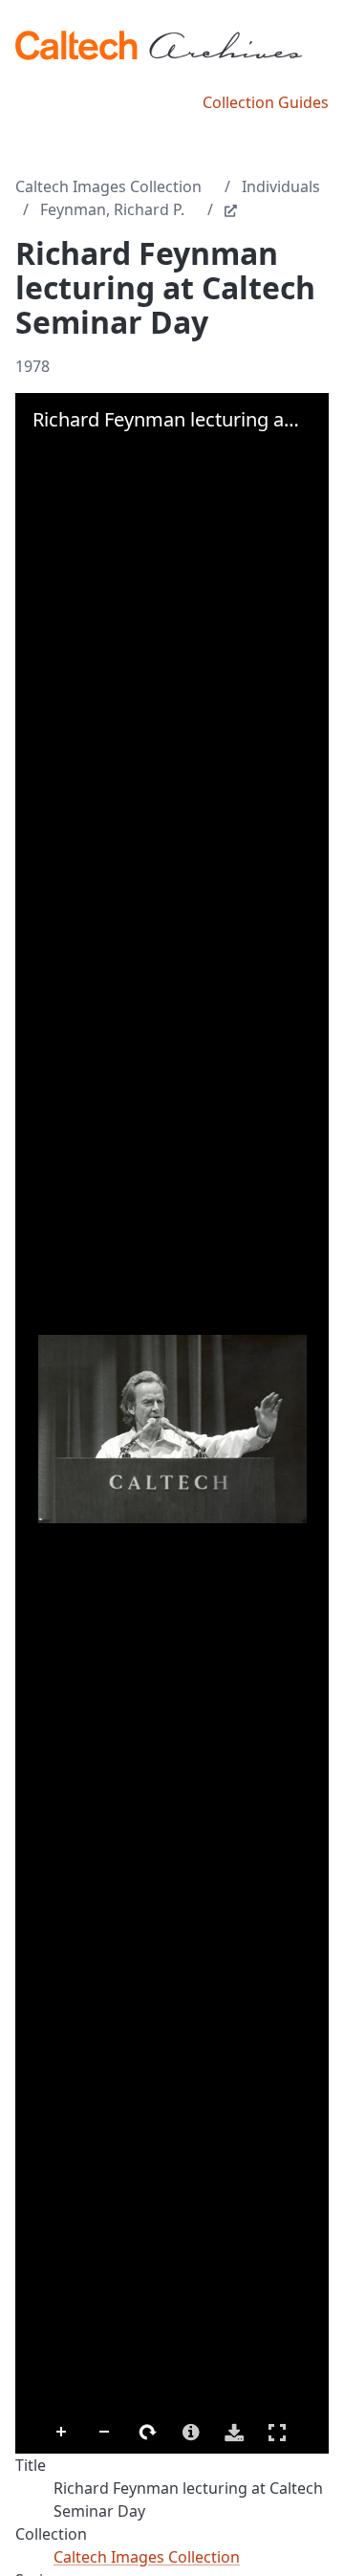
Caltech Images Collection (108, 186)
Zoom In (62, 2433)
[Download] (234, 2433)
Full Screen (277, 2433)
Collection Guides (266, 102)
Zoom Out (105, 2433)
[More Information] (191, 2433)
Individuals (281, 186)
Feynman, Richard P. (112, 209)
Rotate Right (148, 2433)
